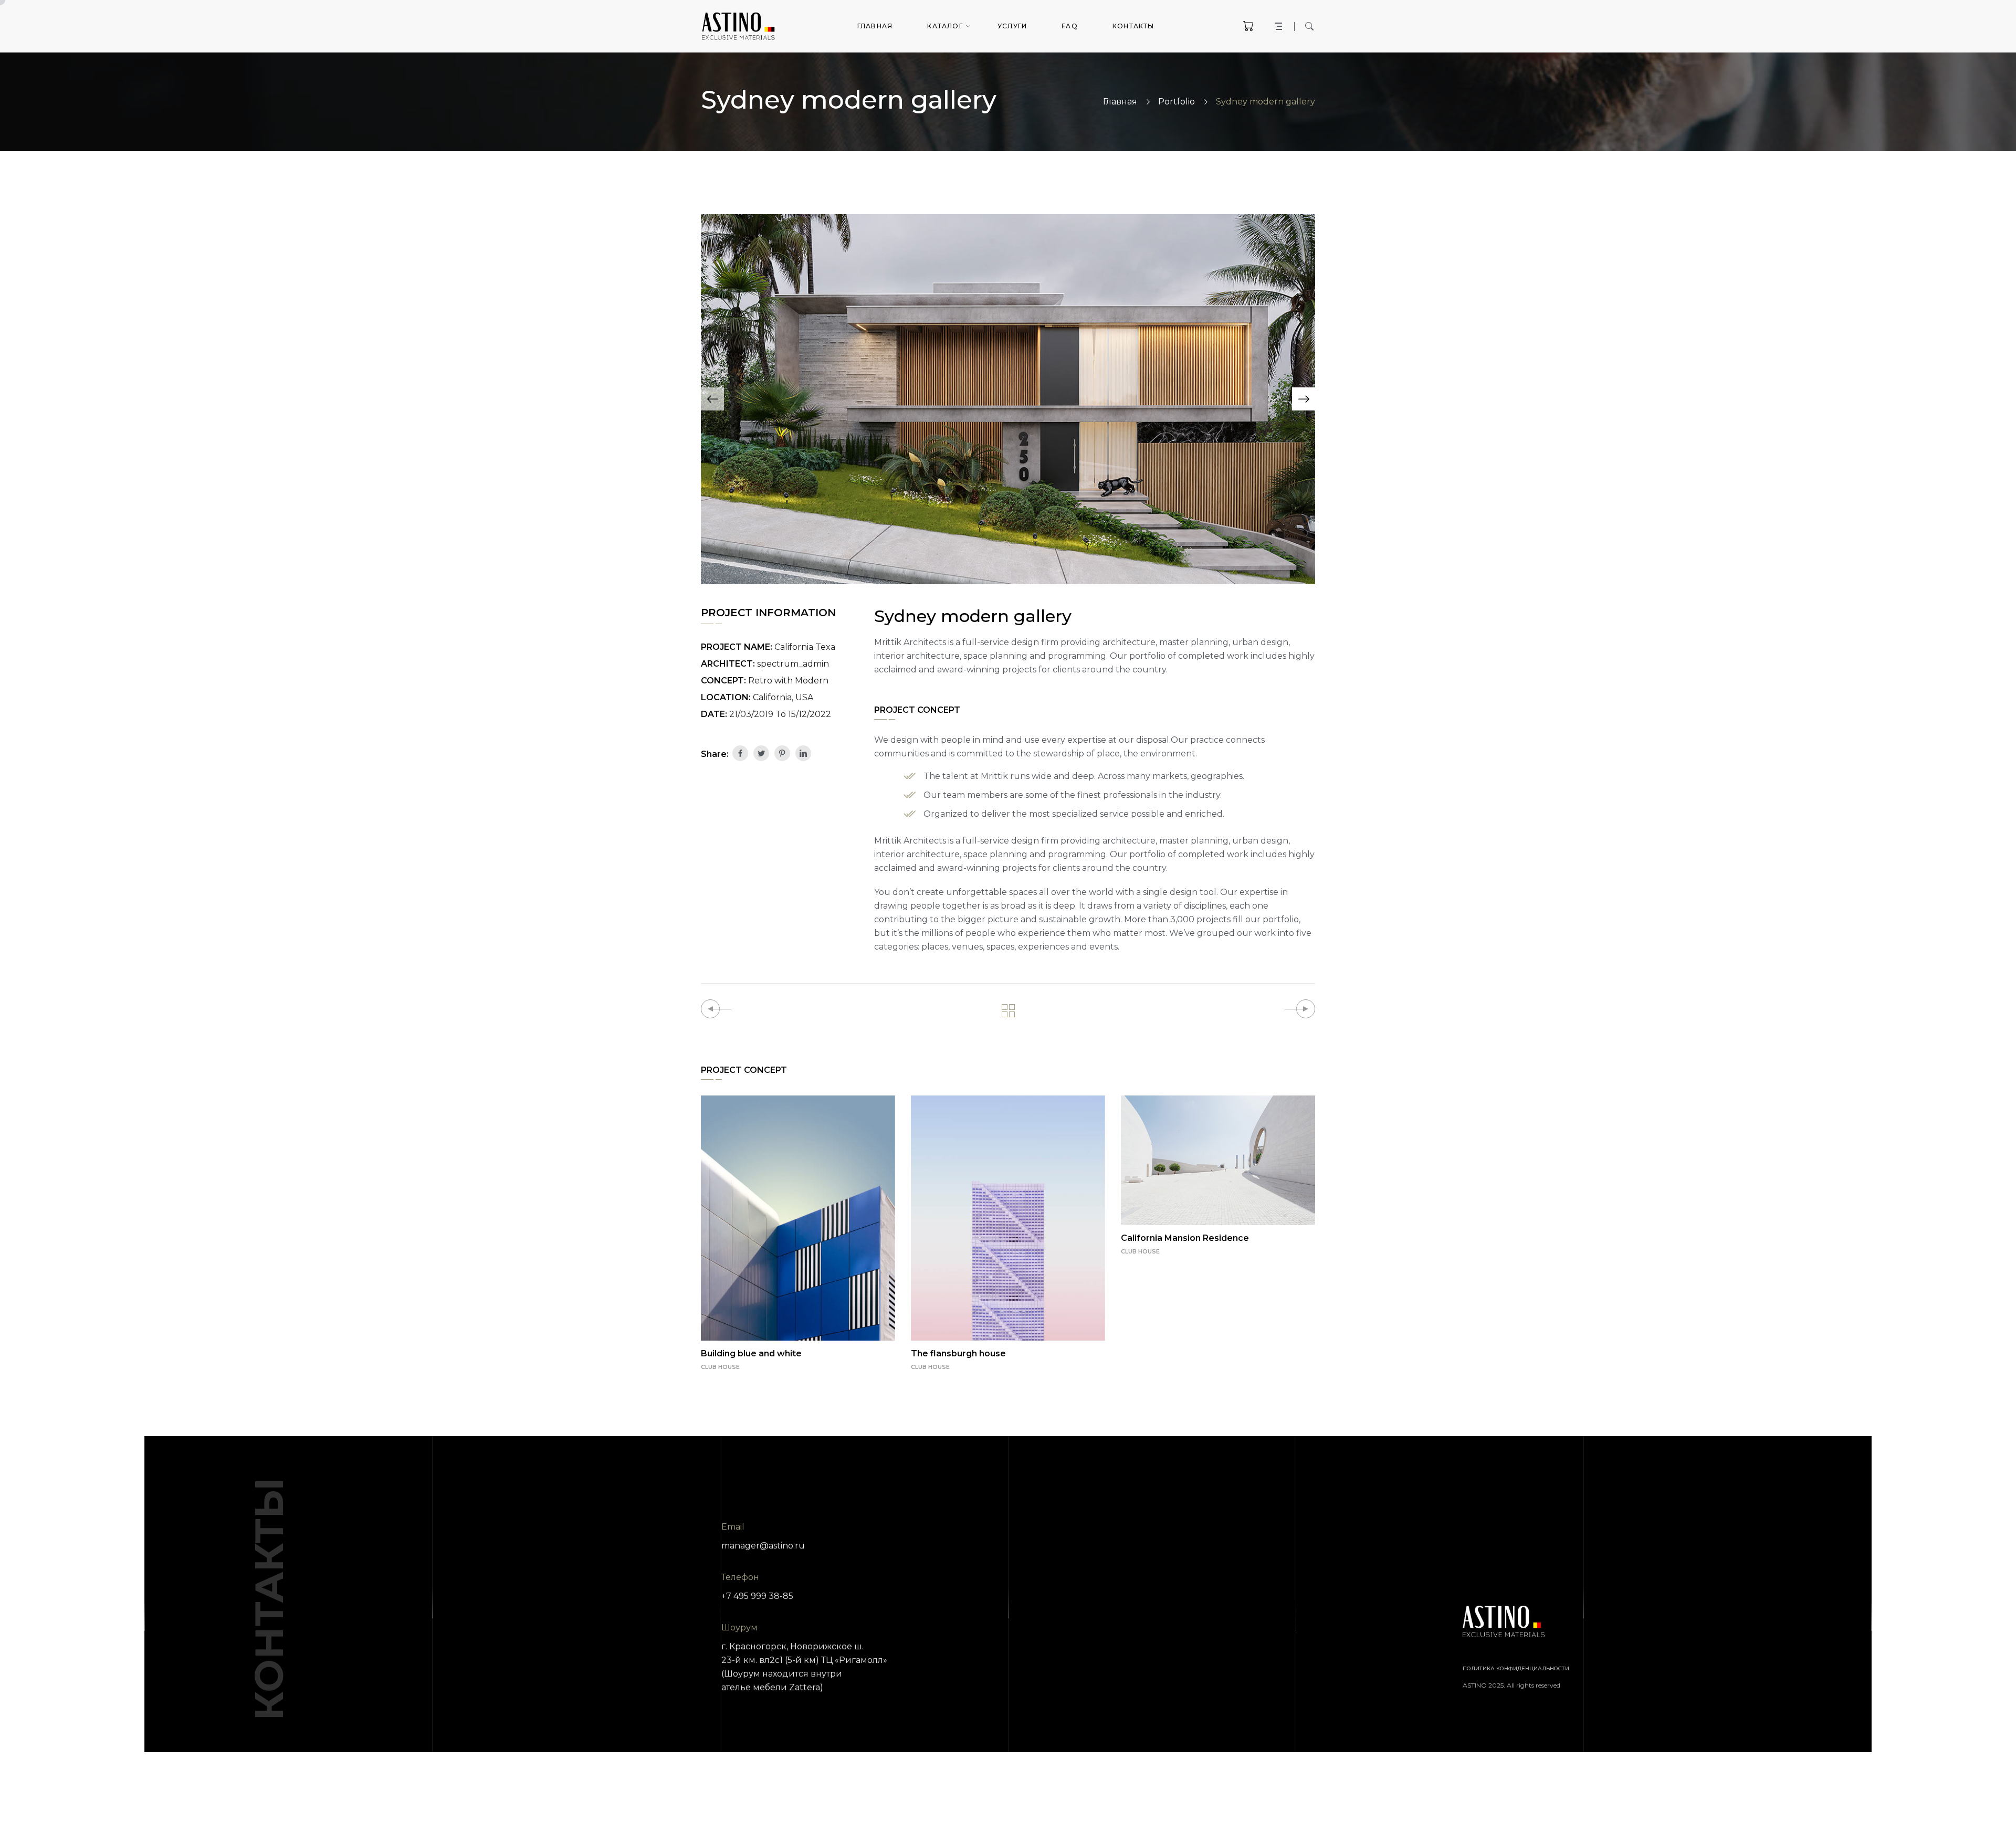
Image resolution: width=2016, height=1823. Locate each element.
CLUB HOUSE (720, 1367)
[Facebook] (740, 753)
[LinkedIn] (803, 753)
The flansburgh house (958, 1353)
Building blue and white (751, 1353)
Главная (1120, 102)
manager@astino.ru (763, 1546)
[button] (712, 399)
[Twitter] (761, 753)
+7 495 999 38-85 (757, 1596)
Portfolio (1177, 102)
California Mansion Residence (1185, 1238)
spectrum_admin (793, 664)
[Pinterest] (782, 753)
